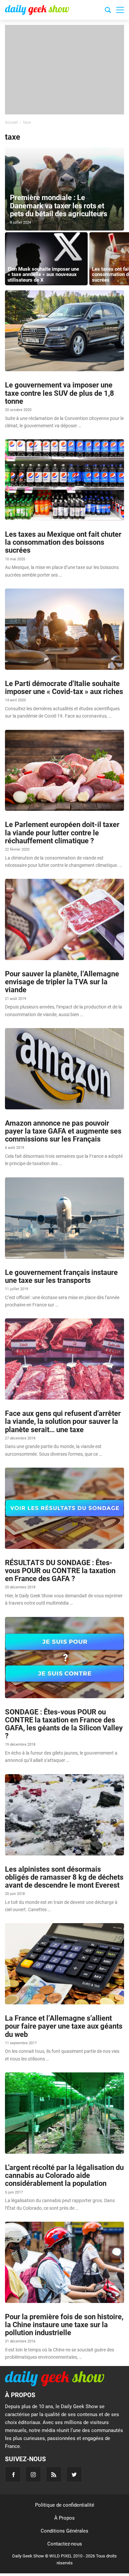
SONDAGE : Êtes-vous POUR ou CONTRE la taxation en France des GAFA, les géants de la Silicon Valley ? (64, 1724)
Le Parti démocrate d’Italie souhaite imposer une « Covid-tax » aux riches (64, 688)
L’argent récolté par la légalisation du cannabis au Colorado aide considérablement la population (64, 2175)
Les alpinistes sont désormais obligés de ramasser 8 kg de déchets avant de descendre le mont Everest (64, 1877)
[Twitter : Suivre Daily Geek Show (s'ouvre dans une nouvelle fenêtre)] (74, 2474)
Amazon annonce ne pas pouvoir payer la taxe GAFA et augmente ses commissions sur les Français (63, 1131)
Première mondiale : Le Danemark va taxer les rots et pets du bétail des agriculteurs (59, 206)
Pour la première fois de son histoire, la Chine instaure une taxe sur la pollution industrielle (64, 2325)
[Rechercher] (108, 11)
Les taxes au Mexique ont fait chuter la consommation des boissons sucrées (63, 542)
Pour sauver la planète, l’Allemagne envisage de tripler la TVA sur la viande (62, 982)
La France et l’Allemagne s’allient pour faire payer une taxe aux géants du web (64, 2026)
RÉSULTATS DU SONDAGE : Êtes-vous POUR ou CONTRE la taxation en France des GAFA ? (60, 1571)
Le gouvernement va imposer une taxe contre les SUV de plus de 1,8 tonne (60, 393)
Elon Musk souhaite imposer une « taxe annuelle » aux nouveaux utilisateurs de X (43, 275)
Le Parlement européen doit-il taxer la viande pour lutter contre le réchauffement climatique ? (62, 833)
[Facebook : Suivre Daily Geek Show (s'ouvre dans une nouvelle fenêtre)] (13, 2474)
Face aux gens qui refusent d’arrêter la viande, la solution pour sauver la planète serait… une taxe (63, 1421)
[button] (120, 10)
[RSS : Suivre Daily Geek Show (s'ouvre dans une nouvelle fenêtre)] (54, 2474)
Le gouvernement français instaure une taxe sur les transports (61, 1276)
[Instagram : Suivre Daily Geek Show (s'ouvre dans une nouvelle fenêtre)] (33, 2474)
